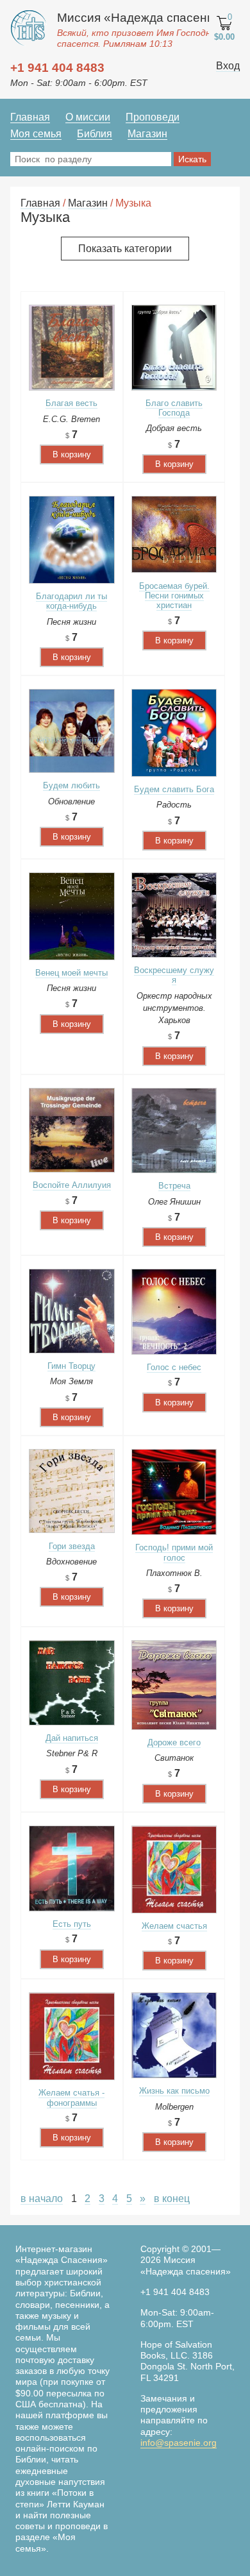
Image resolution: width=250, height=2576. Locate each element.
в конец (172, 2199)
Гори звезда (72, 1546)
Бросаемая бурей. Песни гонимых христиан (174, 596)
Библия (95, 134)
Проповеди (153, 117)
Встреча (174, 1186)
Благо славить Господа (174, 408)
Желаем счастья (174, 1926)
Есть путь (72, 1924)
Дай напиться (72, 1738)
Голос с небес (174, 1367)
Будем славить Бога (174, 789)
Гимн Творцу (71, 1366)
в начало (42, 2199)
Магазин (147, 134)
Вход (228, 66)
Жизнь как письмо (174, 2091)
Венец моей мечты (71, 973)
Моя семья (36, 134)
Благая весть (71, 403)
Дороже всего (174, 1742)
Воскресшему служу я (174, 975)
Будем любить (71, 785)
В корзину (72, 454)
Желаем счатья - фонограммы (71, 2097)
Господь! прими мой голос (174, 1552)
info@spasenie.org (179, 2443)
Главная (30, 117)
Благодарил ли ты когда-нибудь (71, 601)
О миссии (88, 117)
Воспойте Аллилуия (72, 1185)
